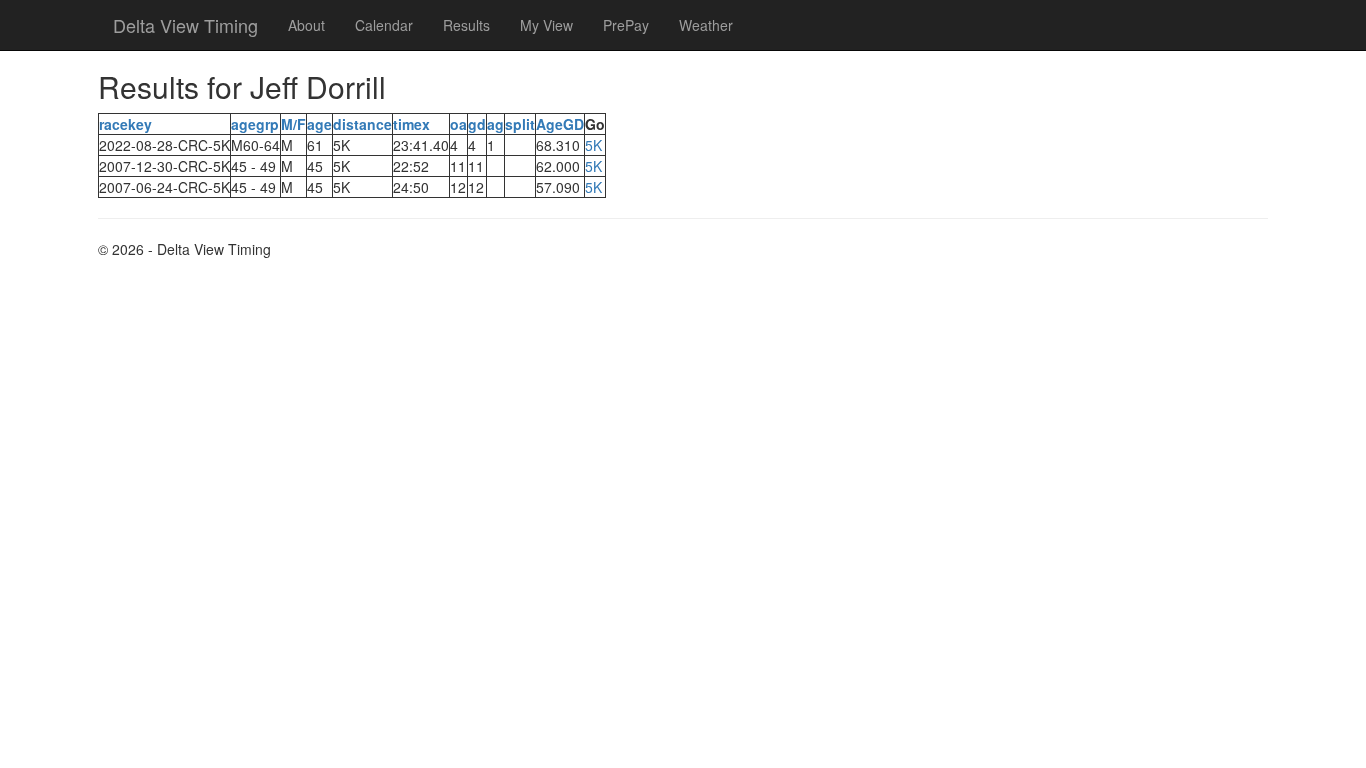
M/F (293, 124)
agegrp (255, 124)
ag (495, 124)
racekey (125, 124)
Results (466, 25)
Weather (706, 25)
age (319, 124)
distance (362, 124)
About (306, 25)
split (520, 124)
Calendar (384, 25)
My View (546, 25)
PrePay (626, 25)
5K (593, 145)
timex (411, 124)
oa (458, 124)
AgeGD (560, 124)
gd (477, 124)
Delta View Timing (185, 25)
